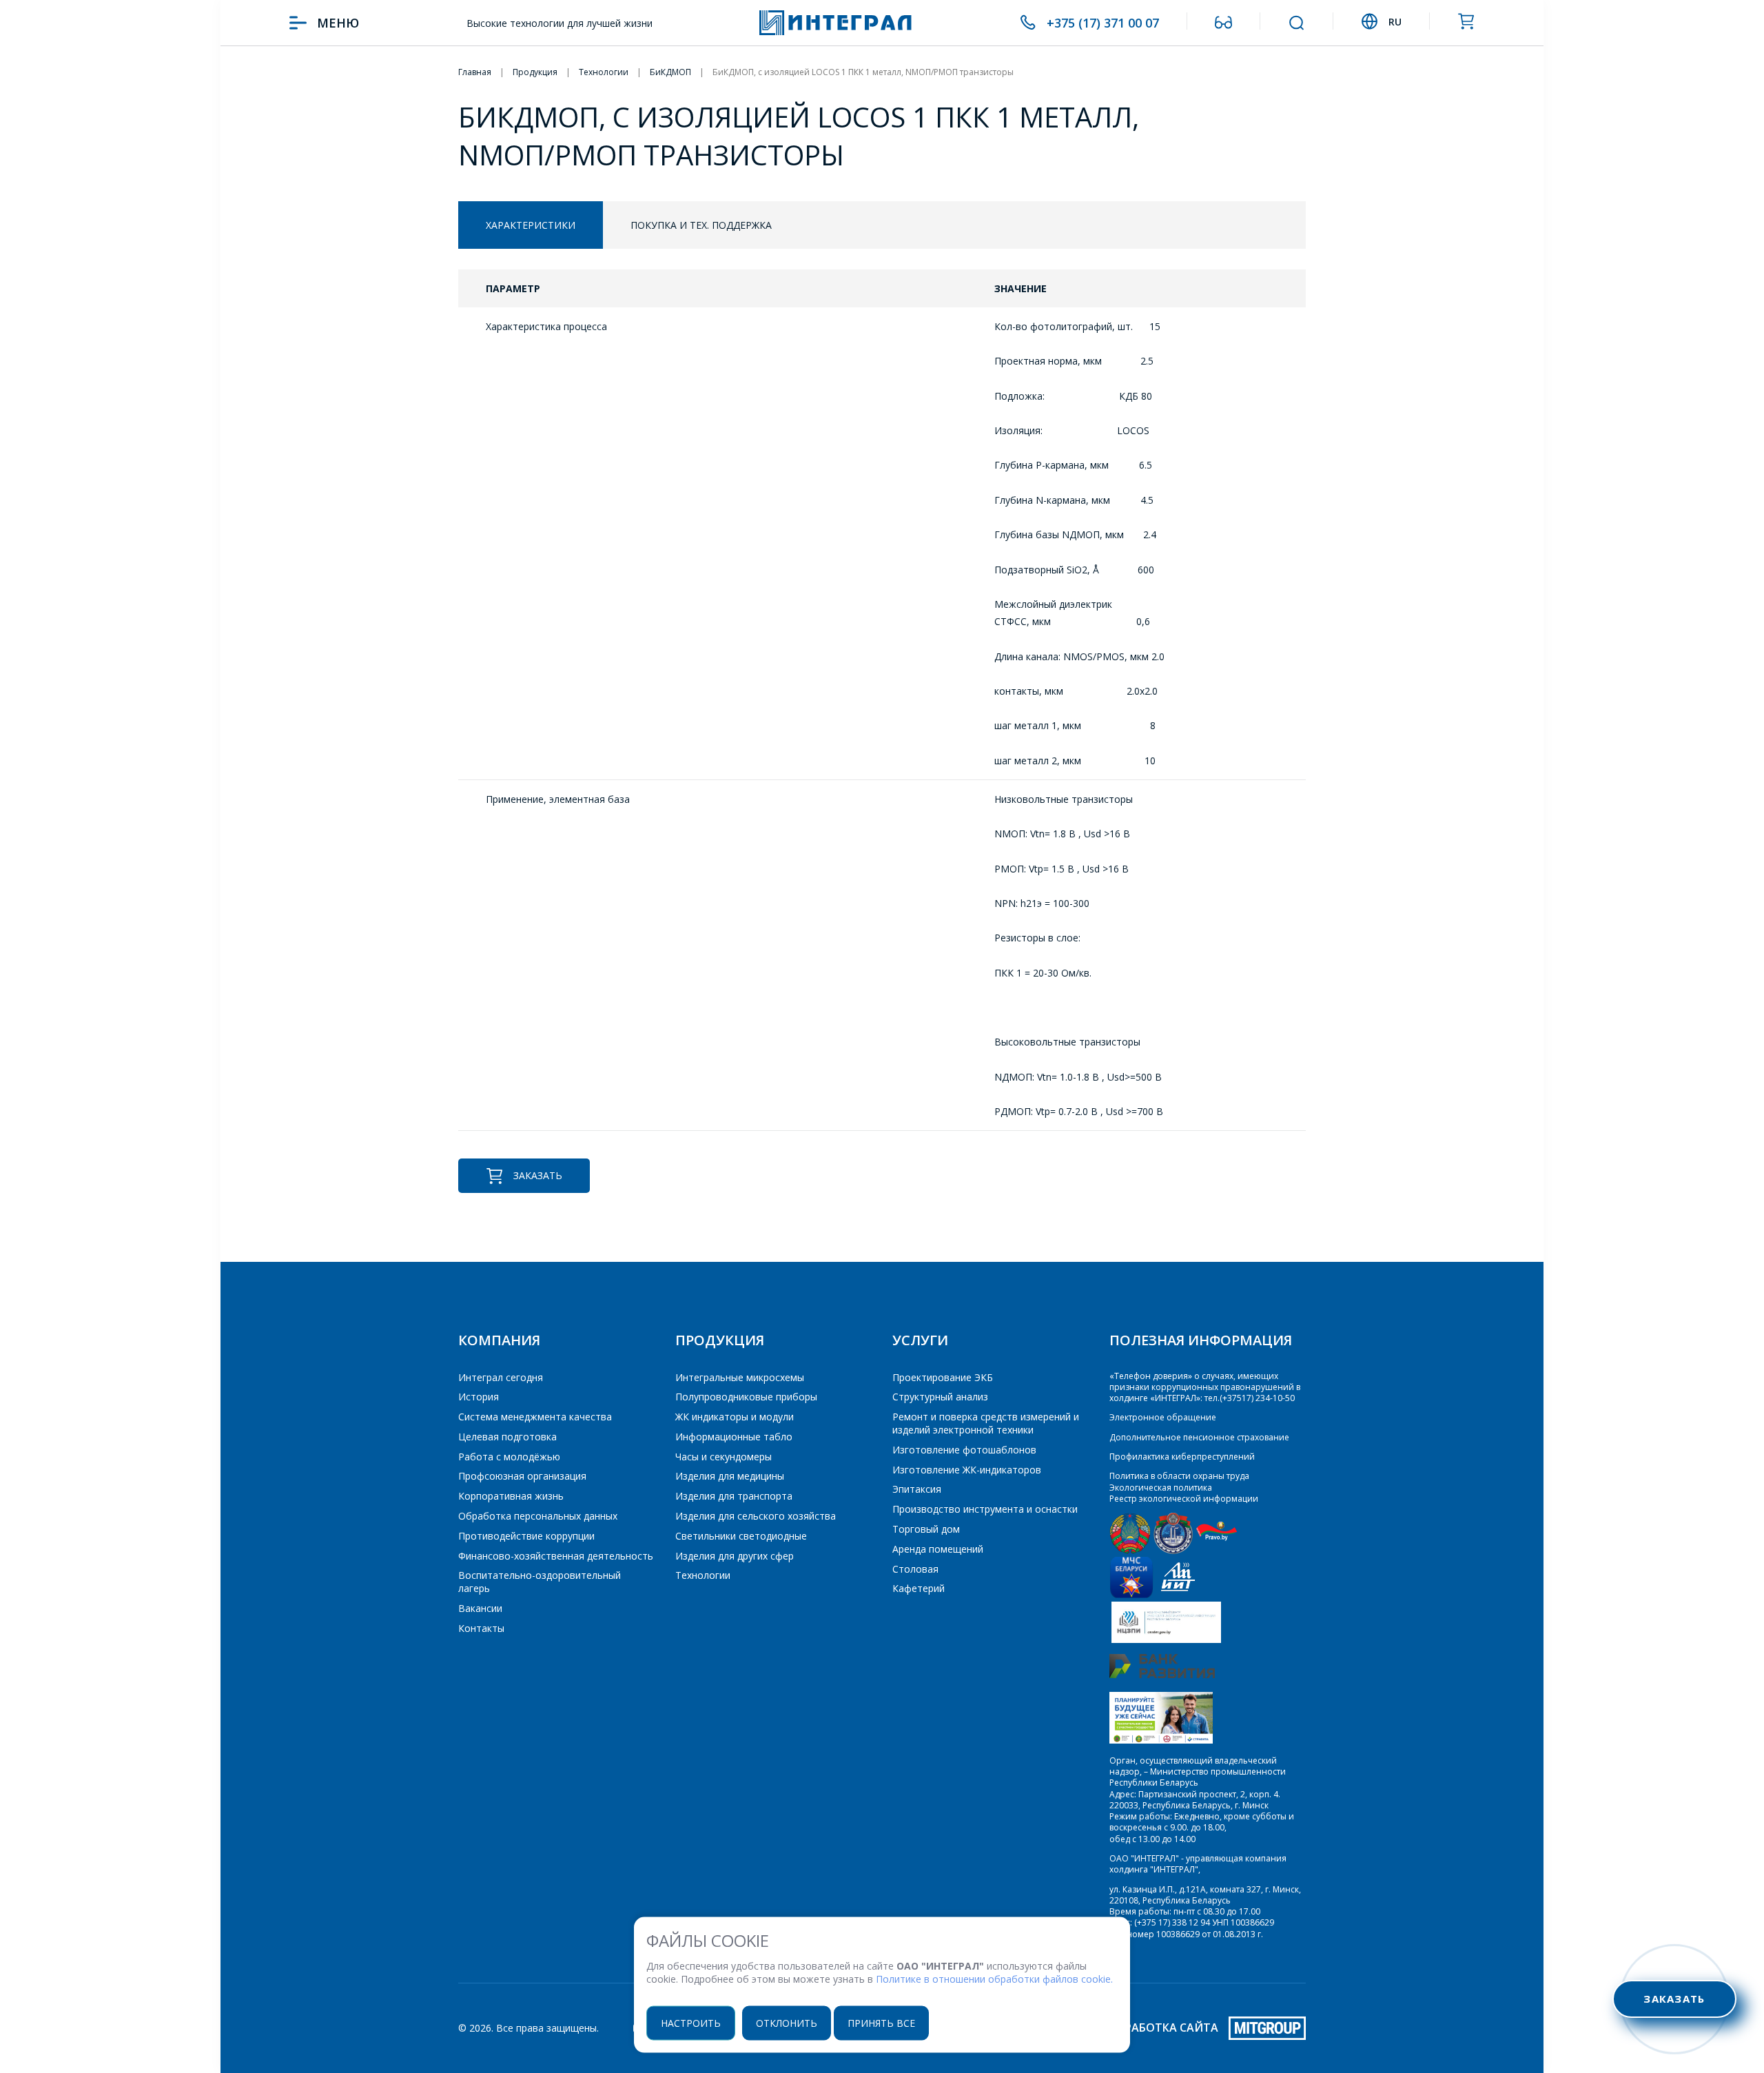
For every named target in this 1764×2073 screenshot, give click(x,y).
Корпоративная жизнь (511, 1496)
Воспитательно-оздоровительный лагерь (540, 1582)
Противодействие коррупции (526, 1536)
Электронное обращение (1163, 1417)
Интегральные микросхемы (740, 1377)
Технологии (703, 1575)
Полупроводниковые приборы (746, 1397)
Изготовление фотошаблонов (964, 1450)
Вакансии (480, 1608)
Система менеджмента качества (535, 1417)
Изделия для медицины (730, 1476)
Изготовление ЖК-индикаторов (967, 1470)
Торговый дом (926, 1529)
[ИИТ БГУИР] (1178, 1595)
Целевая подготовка (507, 1437)
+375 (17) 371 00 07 (1103, 23)
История (479, 1397)
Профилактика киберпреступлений (1182, 1457)
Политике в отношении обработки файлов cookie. (994, 1979)
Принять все (881, 2022)
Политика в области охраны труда (1179, 1476)
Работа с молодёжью (509, 1457)
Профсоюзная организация (522, 1476)
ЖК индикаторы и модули (735, 1417)
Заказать (538, 1175)
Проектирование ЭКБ (943, 1377)
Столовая (915, 1569)
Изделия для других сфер (735, 1556)
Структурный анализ (940, 1397)
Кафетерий (919, 1588)
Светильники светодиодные (741, 1536)
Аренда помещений (938, 1549)
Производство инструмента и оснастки (985, 1509)
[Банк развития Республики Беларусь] (1162, 1675)
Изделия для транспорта (734, 1496)
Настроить (691, 2022)
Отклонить (787, 2022)
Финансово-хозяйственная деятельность (556, 1556)
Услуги (920, 1340)
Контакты (481, 1628)
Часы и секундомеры (724, 1457)
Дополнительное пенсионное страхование (1199, 1437)
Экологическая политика (1161, 1488)
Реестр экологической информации (1184, 1499)
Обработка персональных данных (538, 1516)
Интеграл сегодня (501, 1377)
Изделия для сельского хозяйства (756, 1516)
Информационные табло (734, 1437)
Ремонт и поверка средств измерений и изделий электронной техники (986, 1423)
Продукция (720, 1340)
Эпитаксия (917, 1489)
